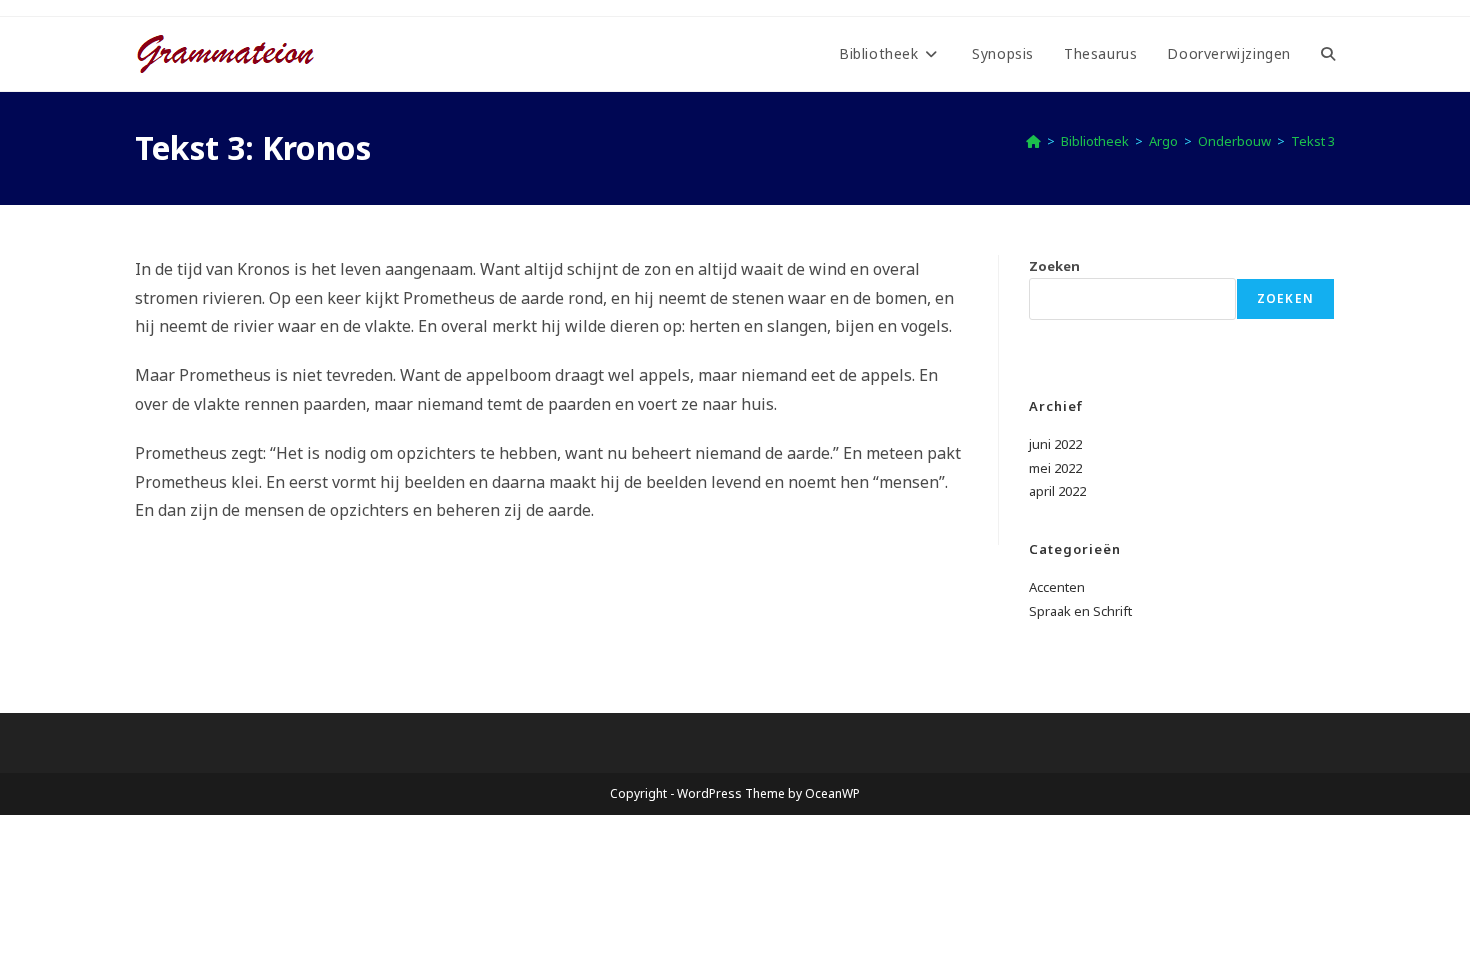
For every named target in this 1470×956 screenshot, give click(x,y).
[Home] (1033, 141)
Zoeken (1054, 266)
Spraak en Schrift (1080, 611)
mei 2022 (1055, 468)
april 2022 (1057, 491)
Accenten (1057, 587)
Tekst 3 (1313, 141)
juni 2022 (1055, 444)
